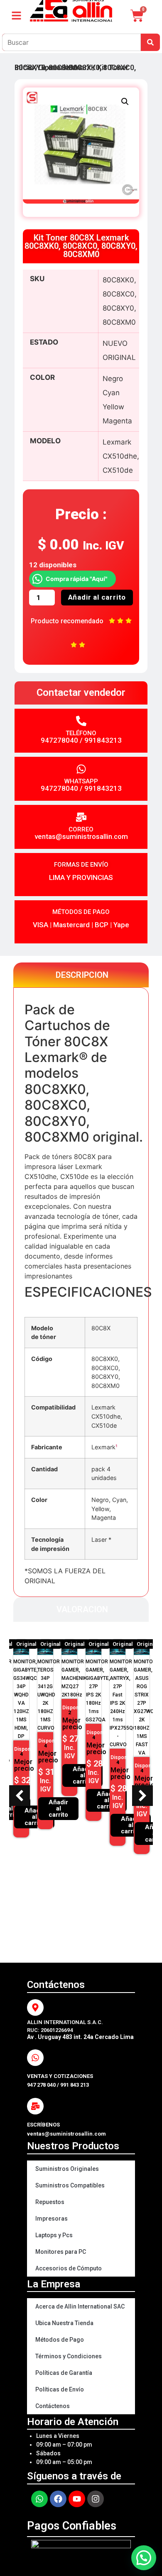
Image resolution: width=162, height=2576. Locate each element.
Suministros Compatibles (70, 2185)
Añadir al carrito (97, 597)
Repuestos (50, 2202)
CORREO (81, 829)
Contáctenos (53, 2406)
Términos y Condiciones (69, 2356)
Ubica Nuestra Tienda (64, 2323)
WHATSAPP (81, 781)
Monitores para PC (61, 2252)
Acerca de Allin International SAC (80, 2306)
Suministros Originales (67, 2169)
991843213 (103, 740)
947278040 (59, 740)
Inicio (24, 67)
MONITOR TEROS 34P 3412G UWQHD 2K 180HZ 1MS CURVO (49, 1695)
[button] (125, 102)
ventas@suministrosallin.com (81, 836)
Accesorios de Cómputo (69, 2268)
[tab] (81, 975)
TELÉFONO (81, 733)
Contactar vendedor (81, 693)
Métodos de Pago (60, 2340)
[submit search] (150, 42)
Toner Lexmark (65, 67)
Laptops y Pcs (54, 2235)
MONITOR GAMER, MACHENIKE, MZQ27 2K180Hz (76, 1678)
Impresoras (52, 2219)
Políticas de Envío (60, 2389)
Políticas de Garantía (64, 2373)
